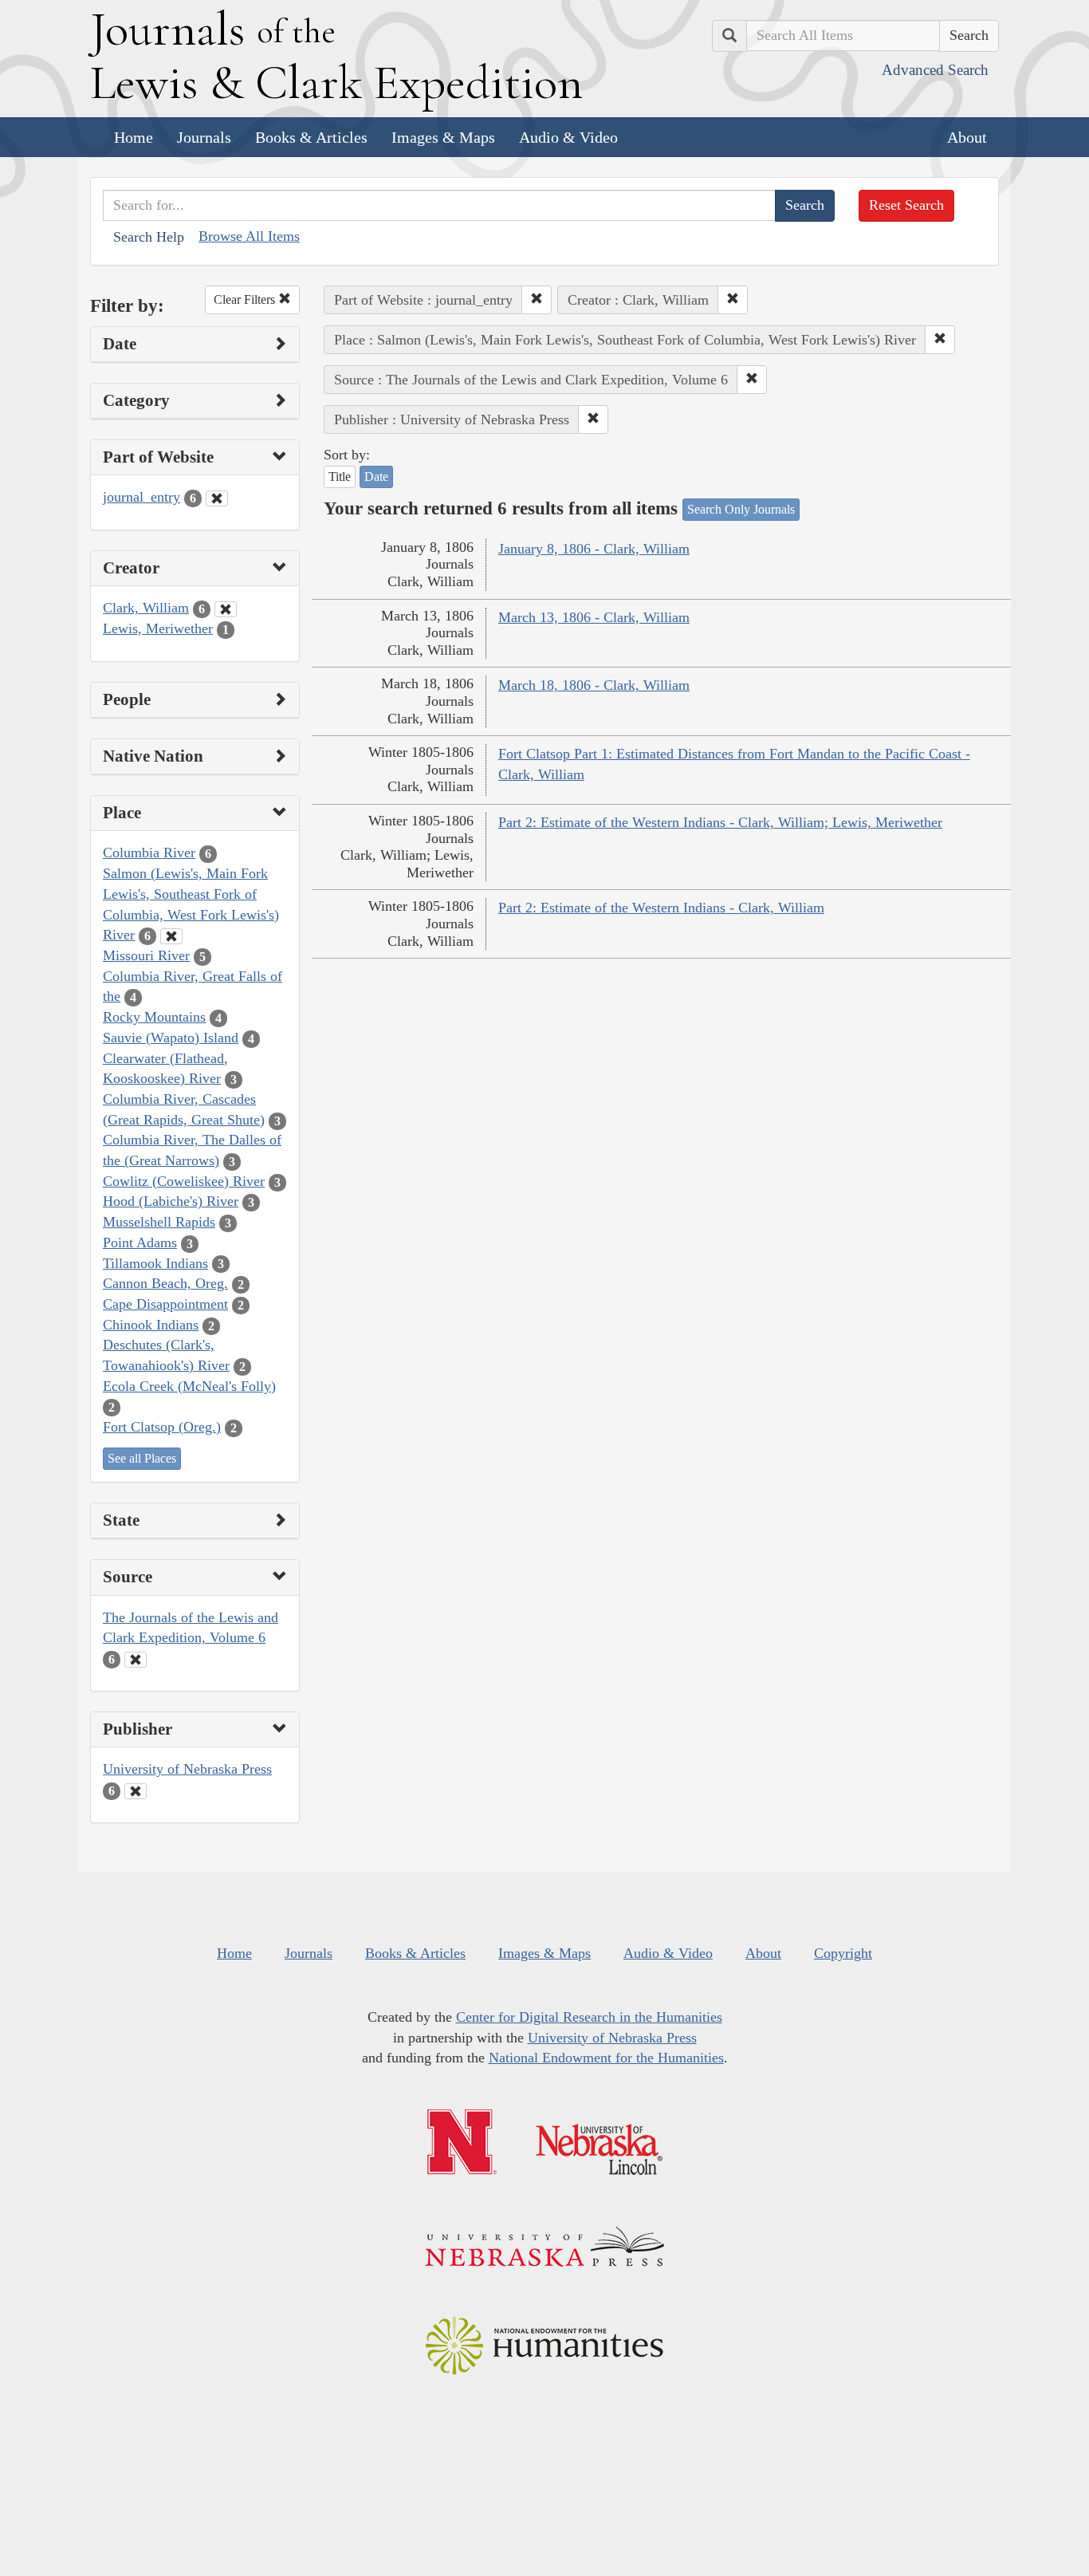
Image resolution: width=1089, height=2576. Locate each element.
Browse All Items (249, 236)
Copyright (843, 1953)
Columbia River (149, 853)
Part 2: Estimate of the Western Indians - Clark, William (661, 908)
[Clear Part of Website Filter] (217, 498)
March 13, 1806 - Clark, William (594, 617)
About (967, 137)
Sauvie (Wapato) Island (171, 1038)
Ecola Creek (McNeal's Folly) (189, 1386)
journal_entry (142, 497)
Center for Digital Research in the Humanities (589, 2017)
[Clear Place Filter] (171, 936)
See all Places (142, 1458)
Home (134, 137)
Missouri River (146, 955)
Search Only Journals (741, 509)
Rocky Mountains (154, 1017)
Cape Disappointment (165, 1304)
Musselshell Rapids (159, 1222)
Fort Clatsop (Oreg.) (162, 1427)
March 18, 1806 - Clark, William (594, 685)
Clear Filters (246, 299)
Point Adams (140, 1243)
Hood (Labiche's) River (171, 1201)
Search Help (149, 237)
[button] (537, 300)
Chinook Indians (151, 1325)
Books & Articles (311, 137)
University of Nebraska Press (187, 1769)
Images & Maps (443, 137)
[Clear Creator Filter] (226, 609)
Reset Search (906, 205)
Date (376, 477)
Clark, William (146, 608)
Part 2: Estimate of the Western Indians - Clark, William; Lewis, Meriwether (720, 822)
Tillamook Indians (155, 1263)
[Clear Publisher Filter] (136, 1791)
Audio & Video (568, 137)
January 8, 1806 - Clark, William (594, 549)
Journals (204, 137)
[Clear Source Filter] (136, 1660)
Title (340, 477)
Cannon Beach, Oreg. (165, 1283)
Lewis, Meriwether (158, 628)
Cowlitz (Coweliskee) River (184, 1181)
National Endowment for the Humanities (606, 2058)
